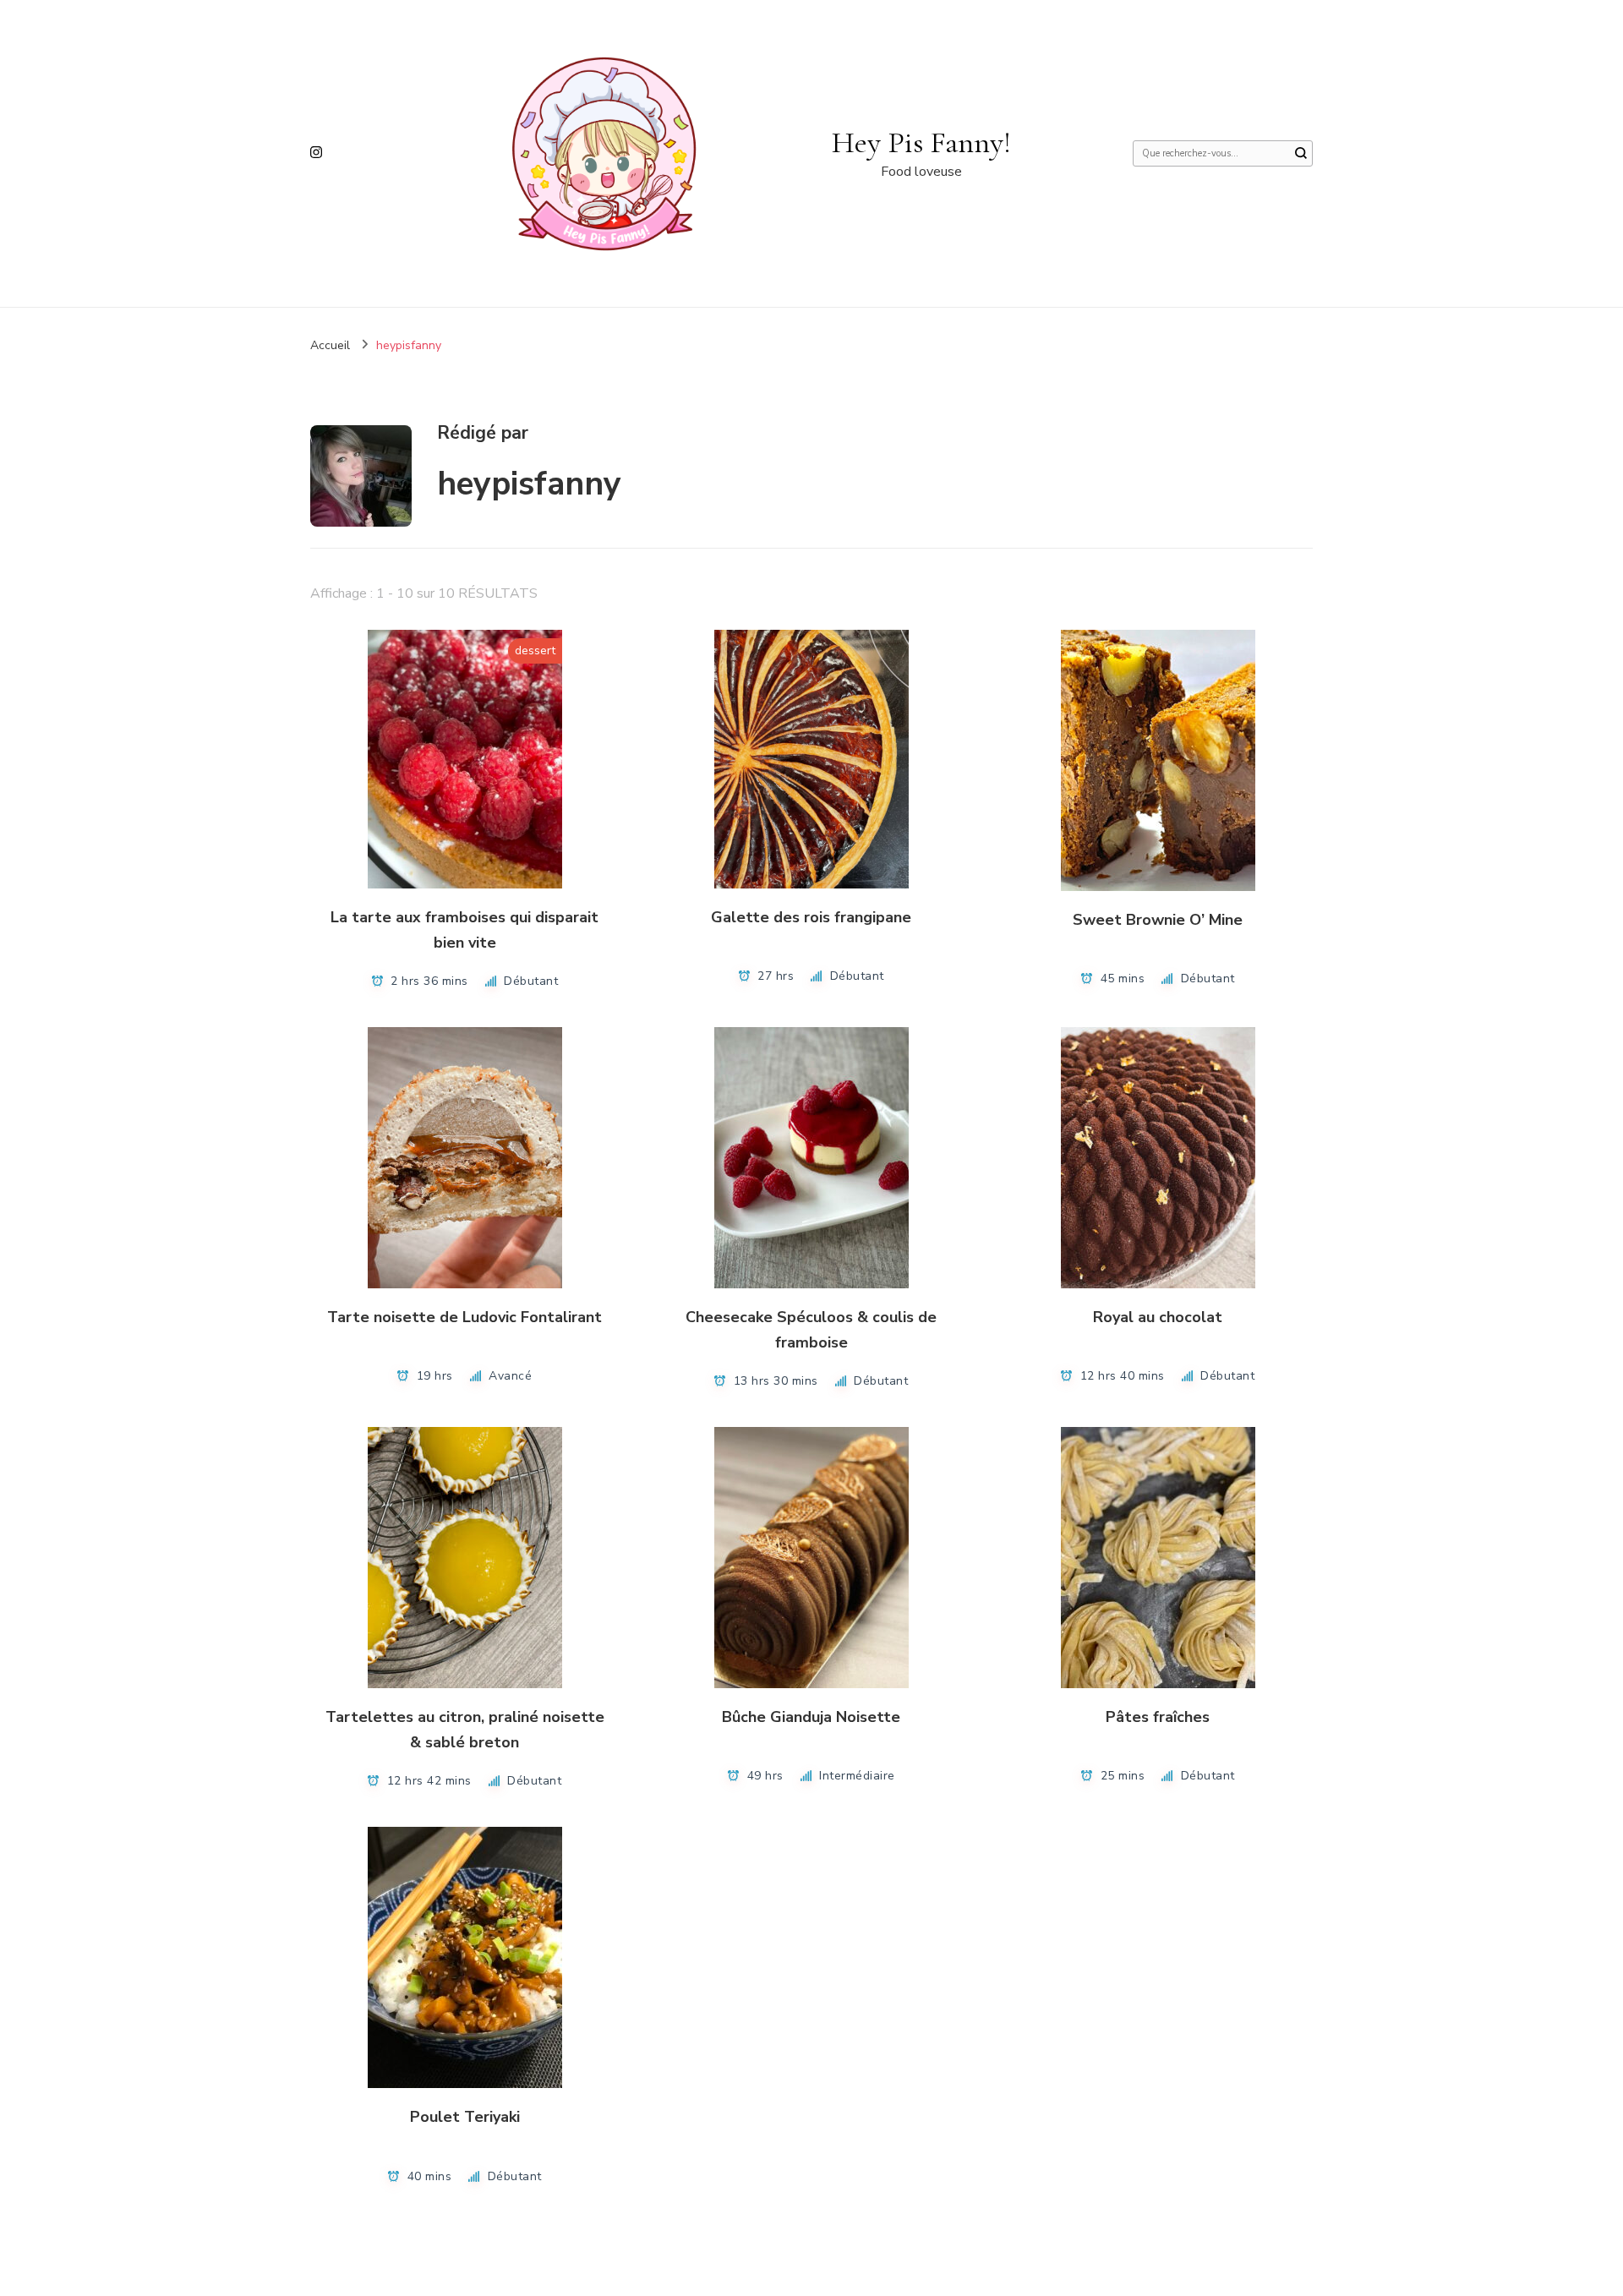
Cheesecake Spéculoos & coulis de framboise (811, 1329)
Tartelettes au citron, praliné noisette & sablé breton (465, 1729)
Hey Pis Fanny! (921, 142)
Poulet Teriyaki (465, 2117)
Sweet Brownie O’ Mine (1158, 920)
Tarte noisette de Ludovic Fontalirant (464, 1317)
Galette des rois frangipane (811, 917)
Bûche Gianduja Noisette (811, 1717)
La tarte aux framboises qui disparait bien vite (464, 929)
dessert (535, 651)
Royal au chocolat (1158, 1317)
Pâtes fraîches (1158, 1717)
